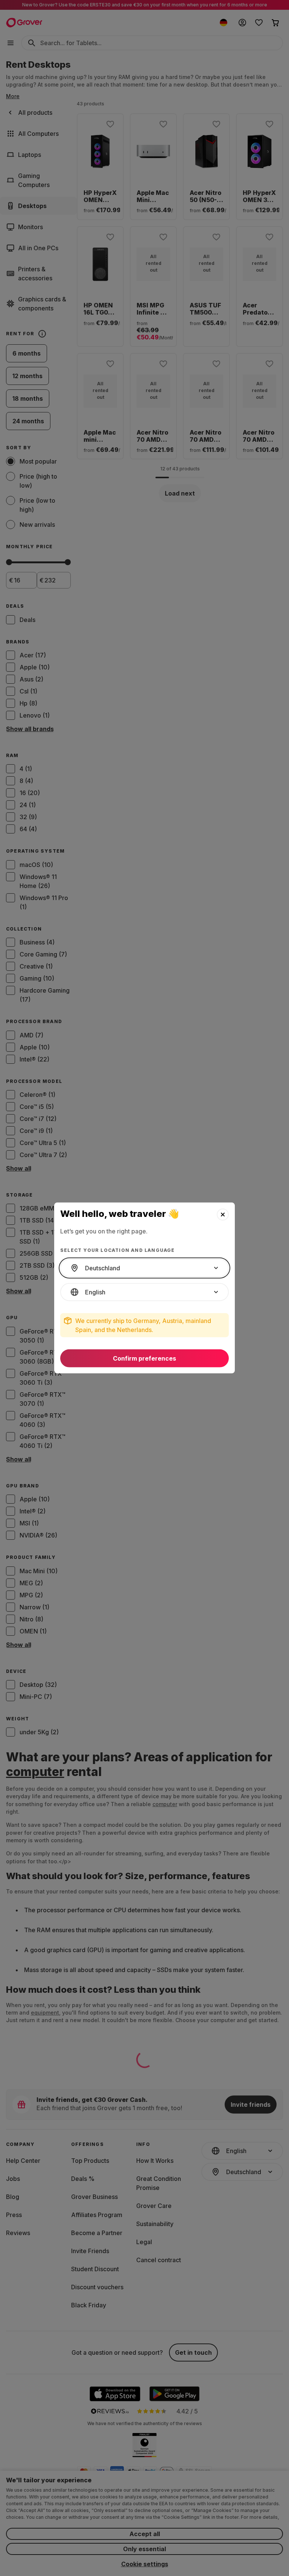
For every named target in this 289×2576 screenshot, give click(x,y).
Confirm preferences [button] (144, 1358)
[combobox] (144, 1268)
